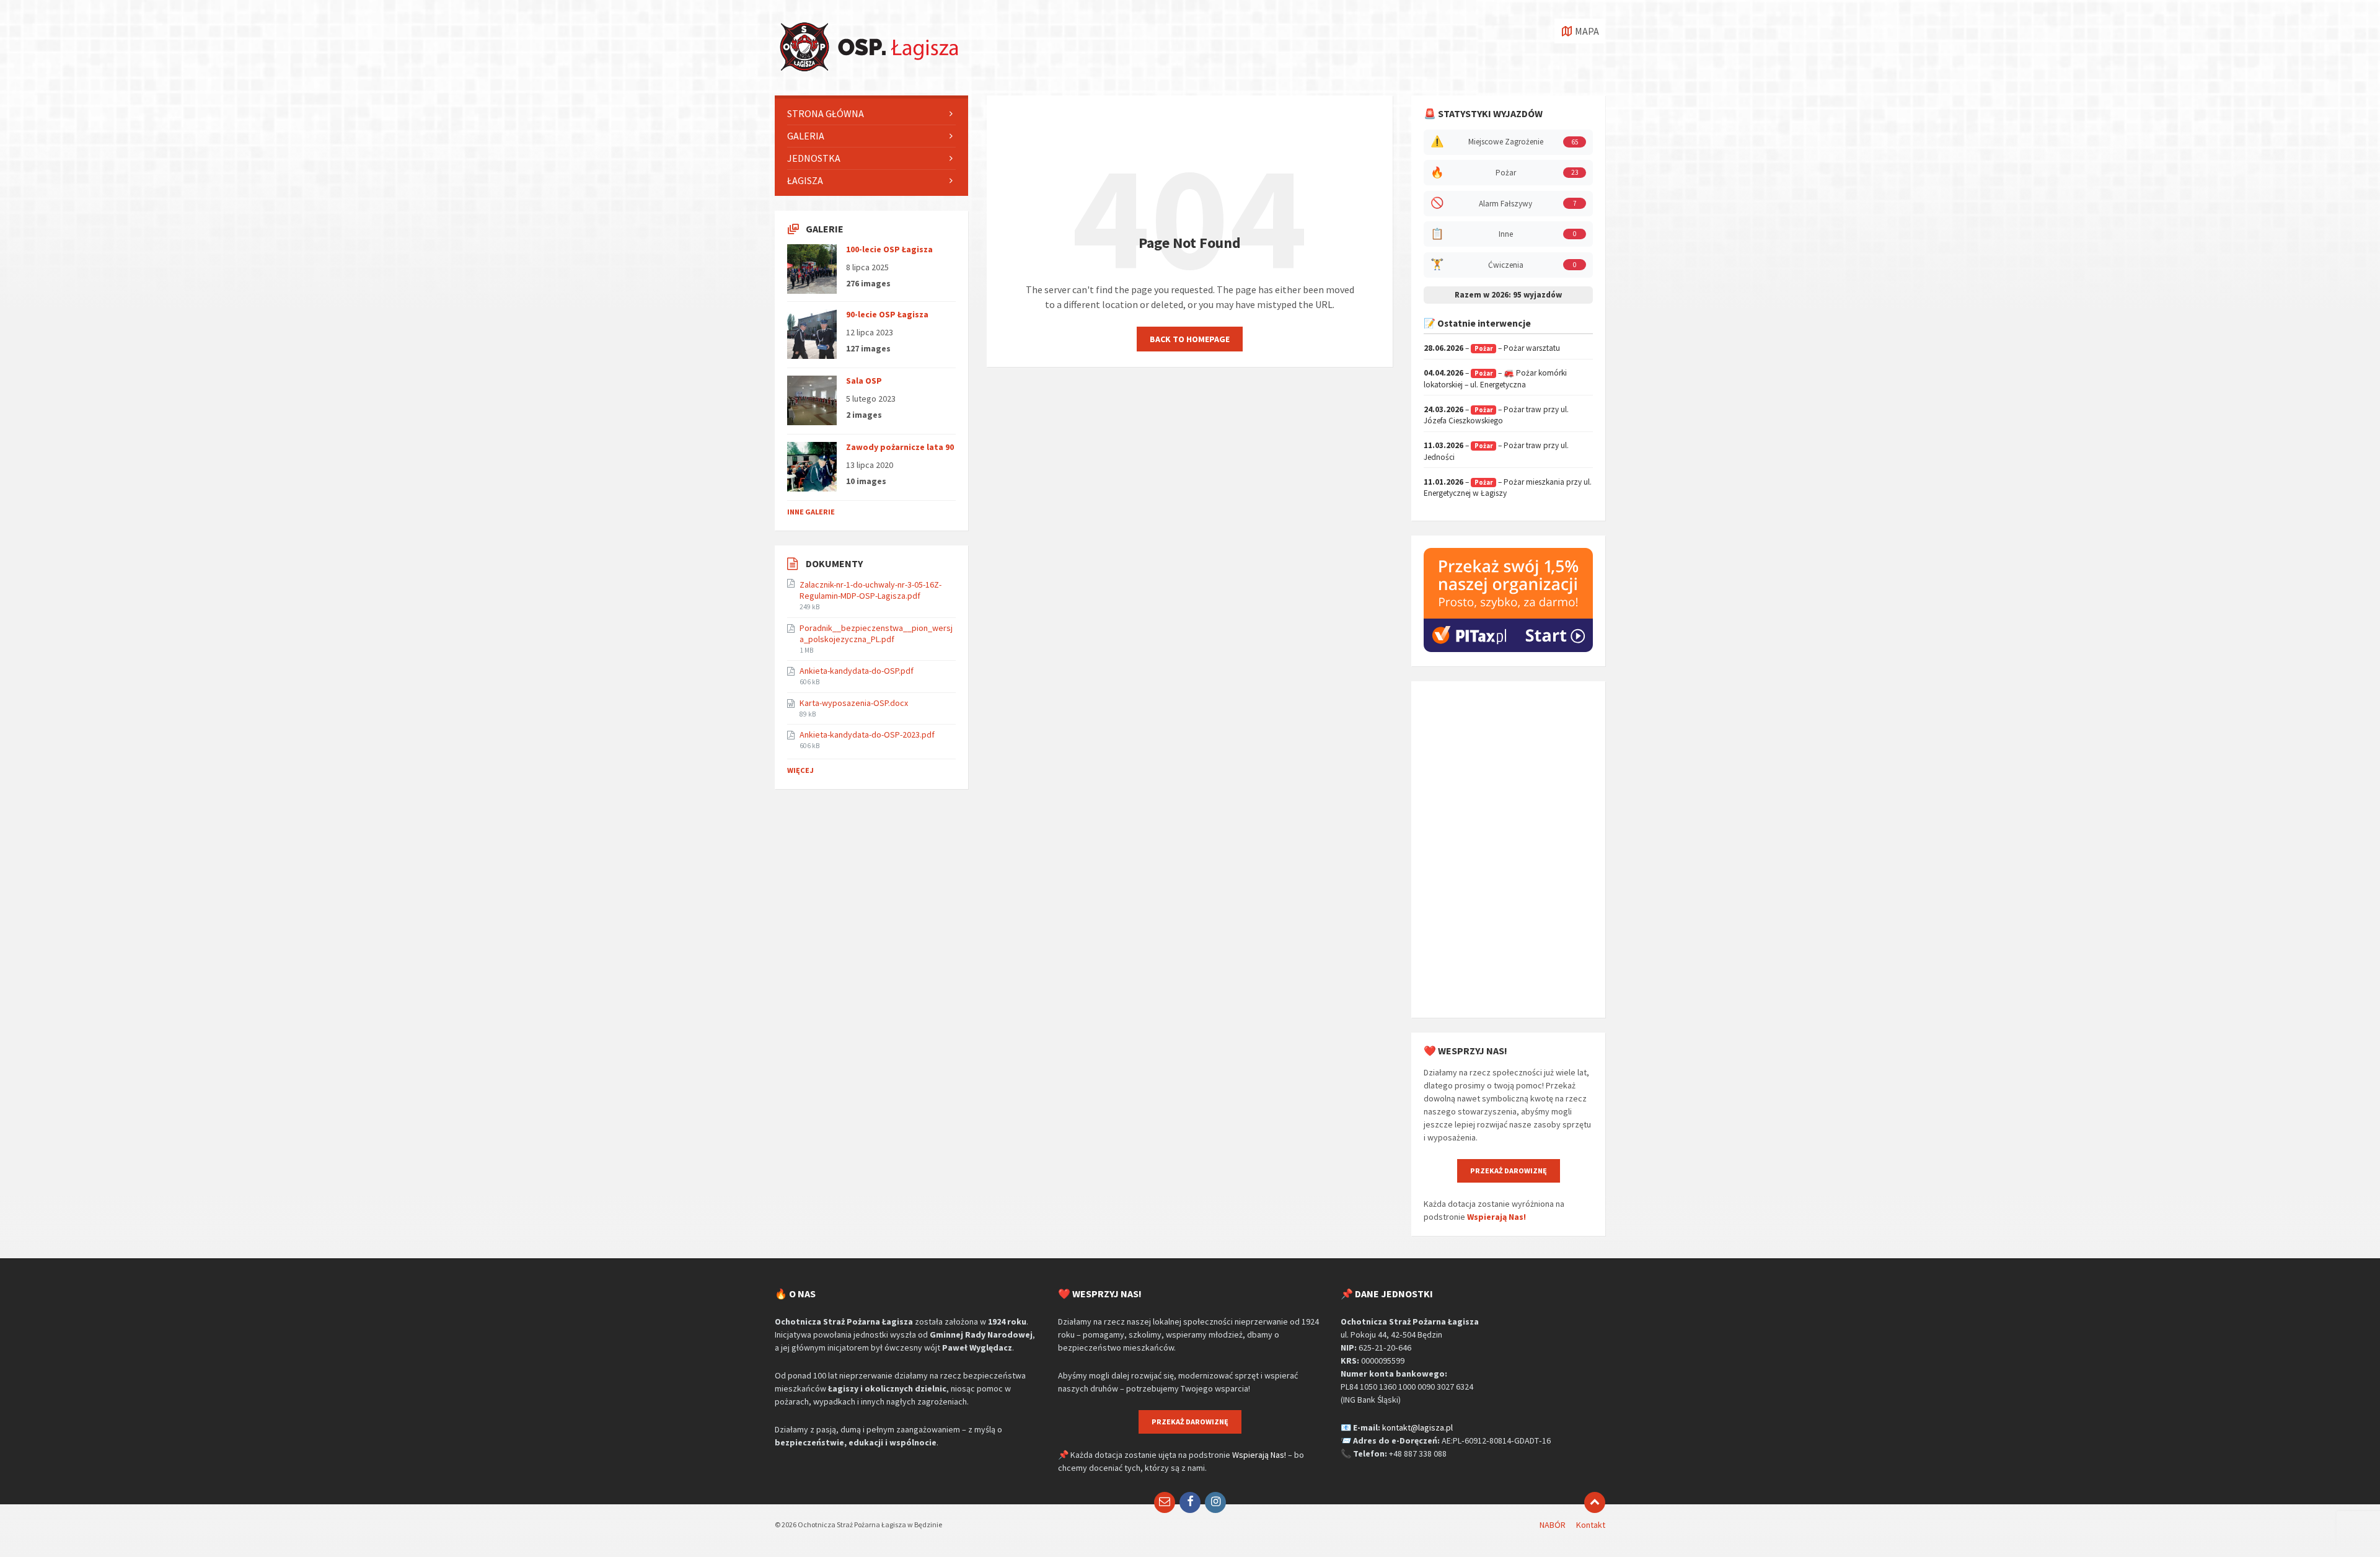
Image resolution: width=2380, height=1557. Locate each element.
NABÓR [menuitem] (1553, 1525)
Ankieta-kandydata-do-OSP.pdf (857, 671)
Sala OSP (864, 381)
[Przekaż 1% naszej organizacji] (1508, 649)
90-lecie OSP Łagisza (887, 314)
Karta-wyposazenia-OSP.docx (854, 703)
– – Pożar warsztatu (1492, 348)
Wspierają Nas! (1496, 1217)
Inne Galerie (811, 512)
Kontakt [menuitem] (1591, 1525)
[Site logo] (868, 71)
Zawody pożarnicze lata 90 (900, 447)
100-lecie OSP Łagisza (889, 249)
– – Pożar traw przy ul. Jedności (1496, 451)
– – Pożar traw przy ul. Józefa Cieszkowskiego (1496, 415)
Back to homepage (1190, 339)
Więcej (800, 770)
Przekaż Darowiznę (1509, 1171)
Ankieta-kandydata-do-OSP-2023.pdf (867, 734)
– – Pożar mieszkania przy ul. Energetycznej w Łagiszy (1508, 488)
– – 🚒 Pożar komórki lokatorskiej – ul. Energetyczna (1495, 379)
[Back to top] (1595, 1502)
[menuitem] (871, 114)
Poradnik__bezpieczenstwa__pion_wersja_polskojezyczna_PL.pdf (876, 633)
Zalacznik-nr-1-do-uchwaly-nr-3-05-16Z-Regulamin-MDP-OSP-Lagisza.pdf (870, 590)
